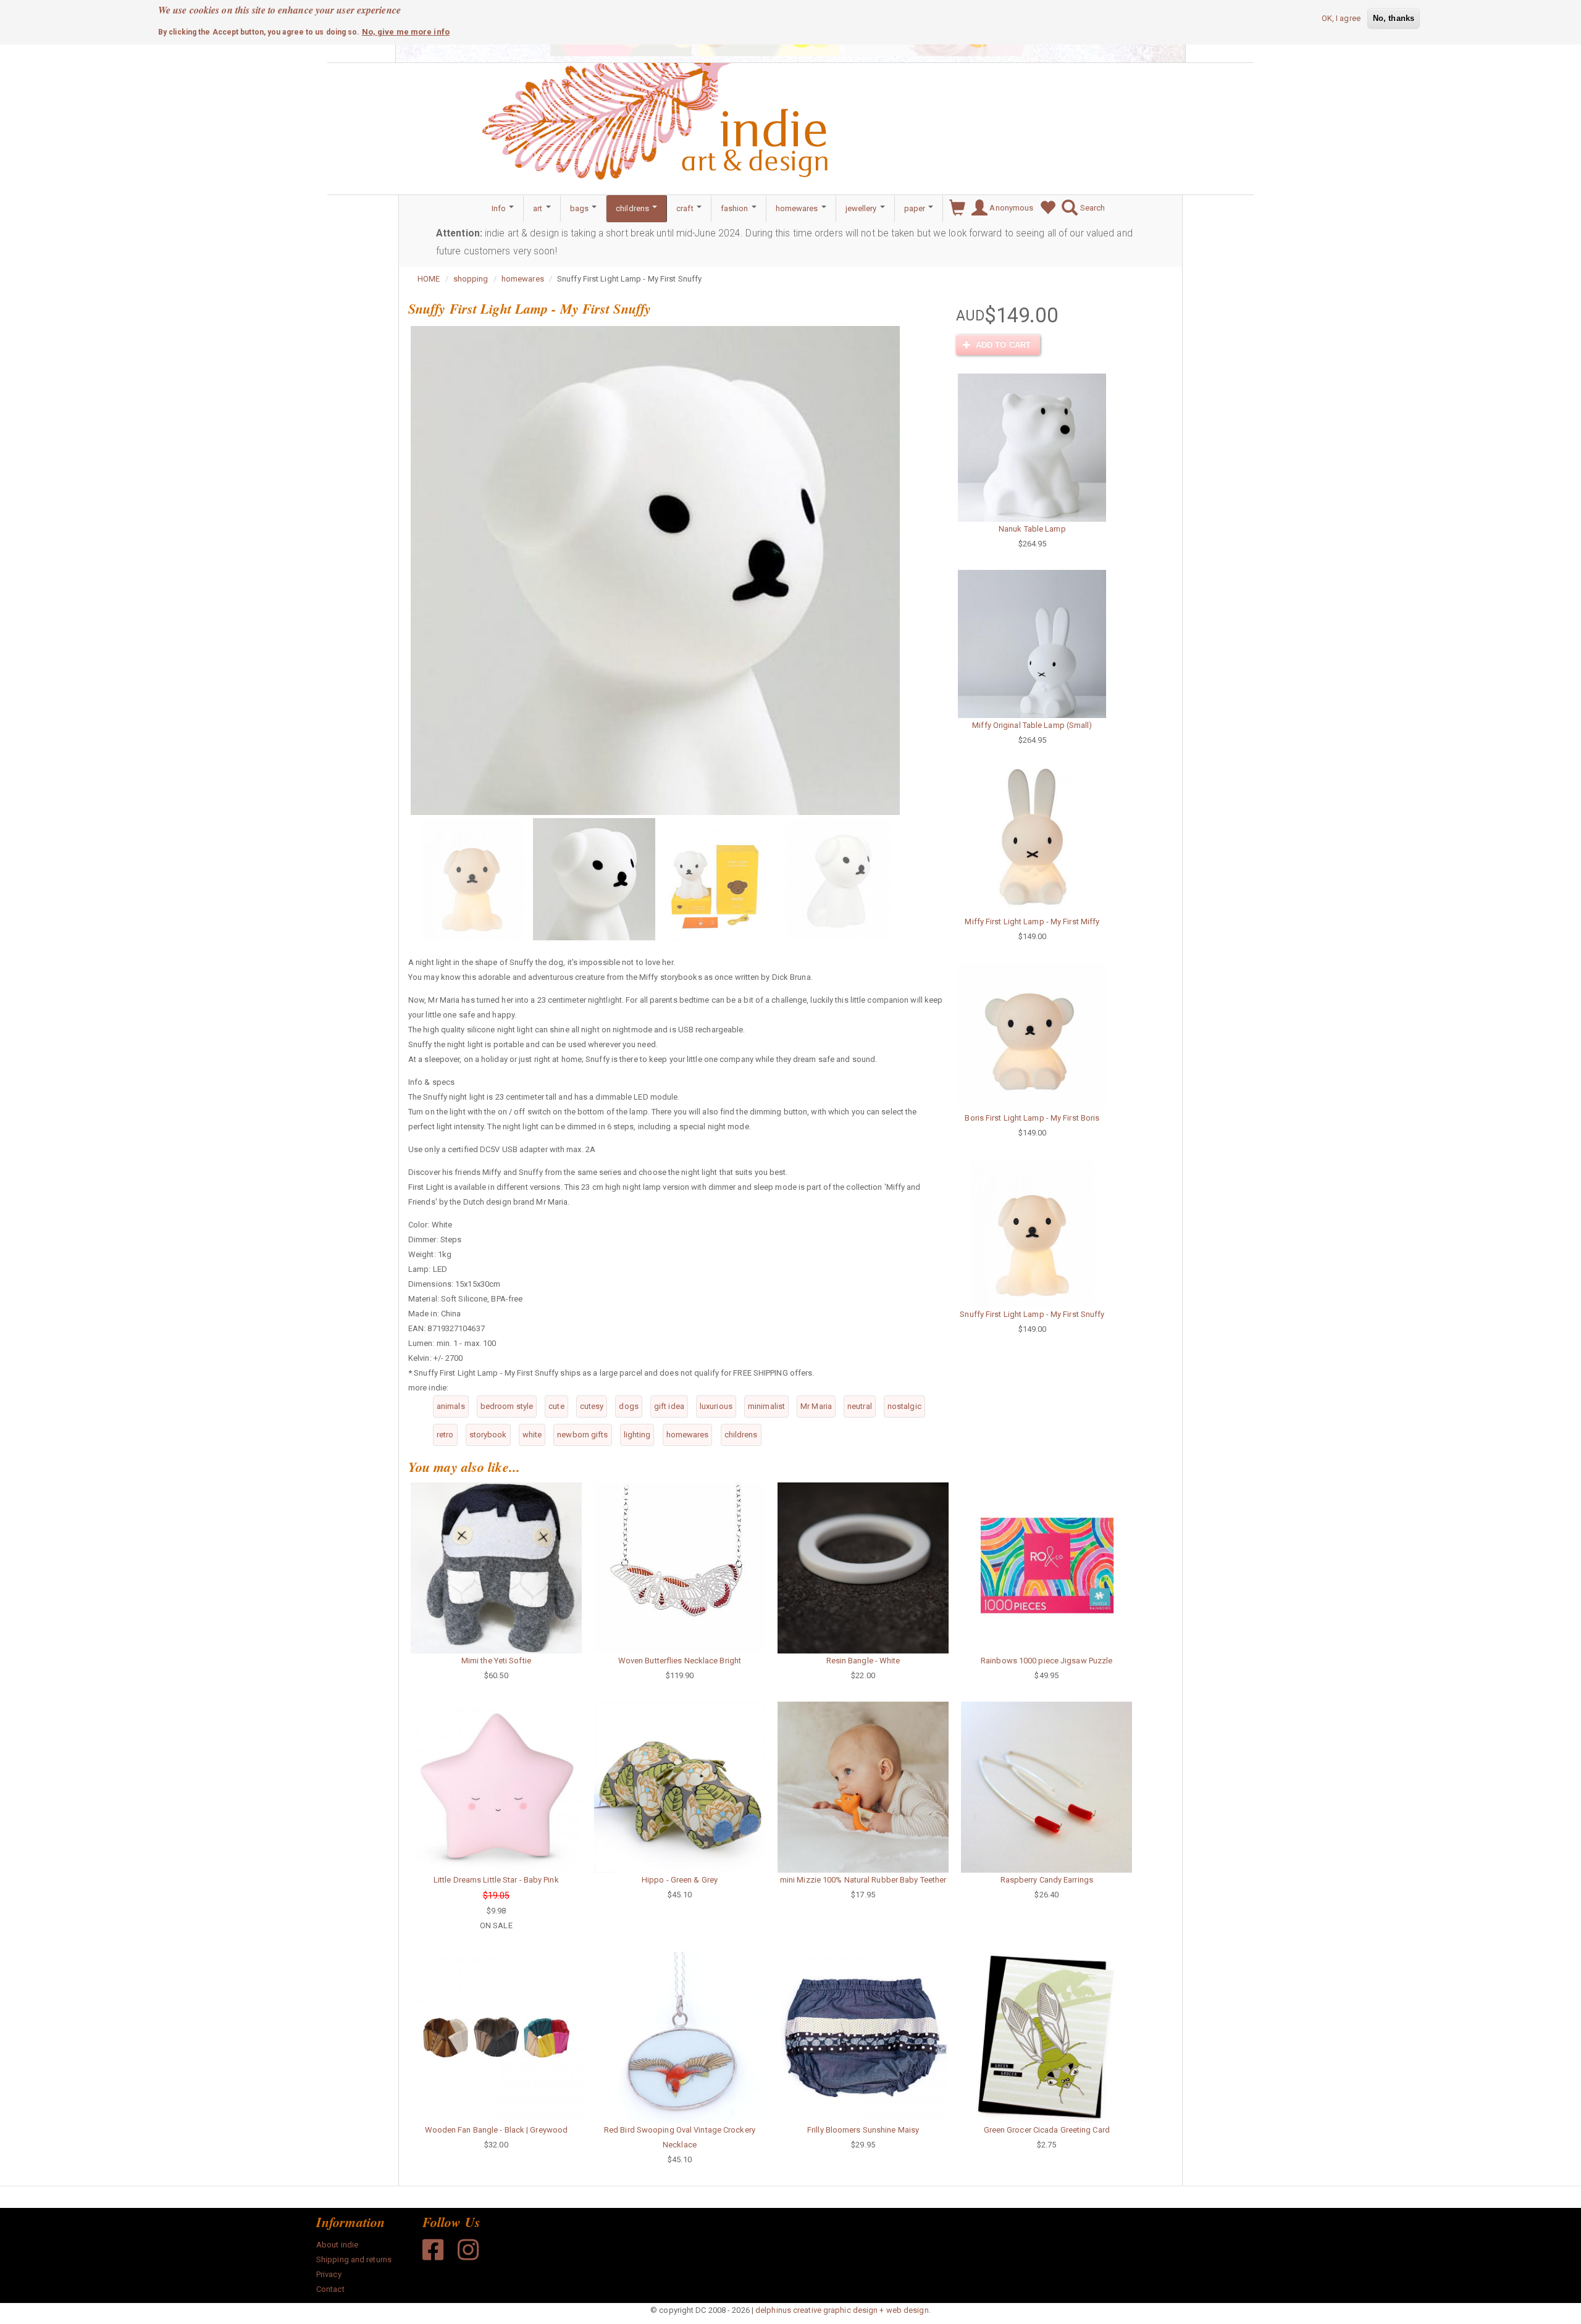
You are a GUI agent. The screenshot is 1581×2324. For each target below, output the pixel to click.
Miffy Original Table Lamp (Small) (1032, 725)
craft (686, 208)
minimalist (766, 1406)
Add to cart (1002, 345)
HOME (429, 279)
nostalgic (904, 1406)
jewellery (862, 208)
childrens (633, 208)
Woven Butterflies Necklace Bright (680, 1661)
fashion (736, 208)
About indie (337, 2245)
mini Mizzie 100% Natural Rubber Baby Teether (863, 1880)
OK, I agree (1341, 18)
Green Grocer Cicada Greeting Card (1047, 2130)
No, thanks (1394, 18)
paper (916, 208)
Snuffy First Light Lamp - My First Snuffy (1032, 1314)
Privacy (329, 2274)
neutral (860, 1406)
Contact (330, 2289)
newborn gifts (582, 1435)
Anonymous (1010, 208)
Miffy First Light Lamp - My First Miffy (1032, 922)
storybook (488, 1435)
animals (451, 1406)
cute (556, 1406)
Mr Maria (816, 1406)
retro (445, 1435)
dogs (628, 1406)
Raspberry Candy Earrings (1047, 1880)
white (532, 1435)
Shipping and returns (354, 2259)
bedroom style (507, 1406)
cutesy (592, 1406)
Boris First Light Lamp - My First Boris (1032, 1118)
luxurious (716, 1406)
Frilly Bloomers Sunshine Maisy (863, 2130)
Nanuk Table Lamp (1032, 529)
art (539, 208)
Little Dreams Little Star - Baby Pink (496, 1880)
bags (581, 208)
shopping (471, 279)
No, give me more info (406, 32)
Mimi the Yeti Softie (496, 1661)
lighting (637, 1435)
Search (1092, 208)
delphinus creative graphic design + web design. (843, 2310)
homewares (798, 208)
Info (500, 208)
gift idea (669, 1406)
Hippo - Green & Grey (680, 1880)
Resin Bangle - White (863, 1661)
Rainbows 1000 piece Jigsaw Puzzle (1046, 1661)
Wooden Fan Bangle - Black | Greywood (497, 2130)
